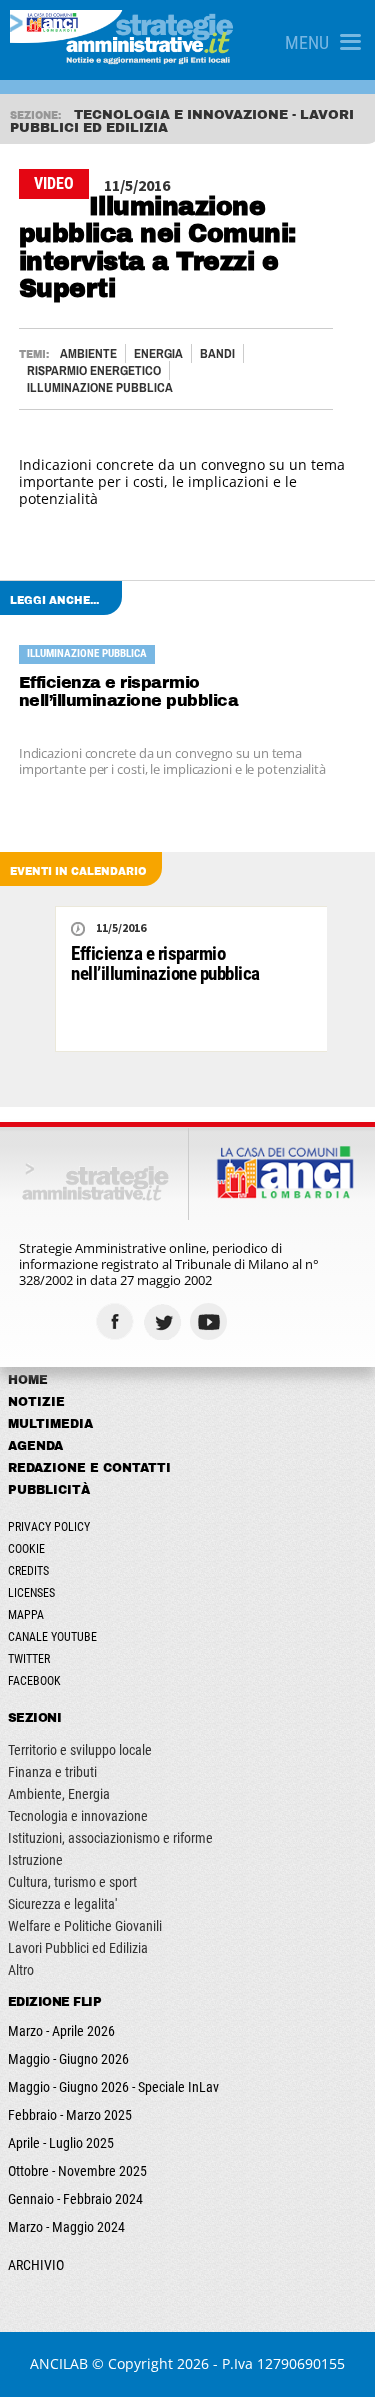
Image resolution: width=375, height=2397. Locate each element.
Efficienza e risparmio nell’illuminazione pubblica (129, 691)
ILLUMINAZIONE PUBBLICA (100, 387)
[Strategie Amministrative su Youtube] (211, 1321)
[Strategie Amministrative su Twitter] (164, 1321)
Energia (158, 353)
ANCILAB (59, 2363)
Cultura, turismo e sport (72, 1882)
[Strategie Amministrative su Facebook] (117, 1321)
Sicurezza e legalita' (62, 1904)
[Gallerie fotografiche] (258, 1321)
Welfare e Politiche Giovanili (85, 1926)
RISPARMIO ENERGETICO (94, 370)
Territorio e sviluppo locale (80, 1750)
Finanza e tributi (52, 1772)
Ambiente (88, 353)
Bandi (217, 353)
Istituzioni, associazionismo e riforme (110, 1838)
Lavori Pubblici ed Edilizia (78, 1948)
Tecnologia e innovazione (78, 1816)
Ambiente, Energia (59, 1794)
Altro (21, 1970)
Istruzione (35, 1860)
